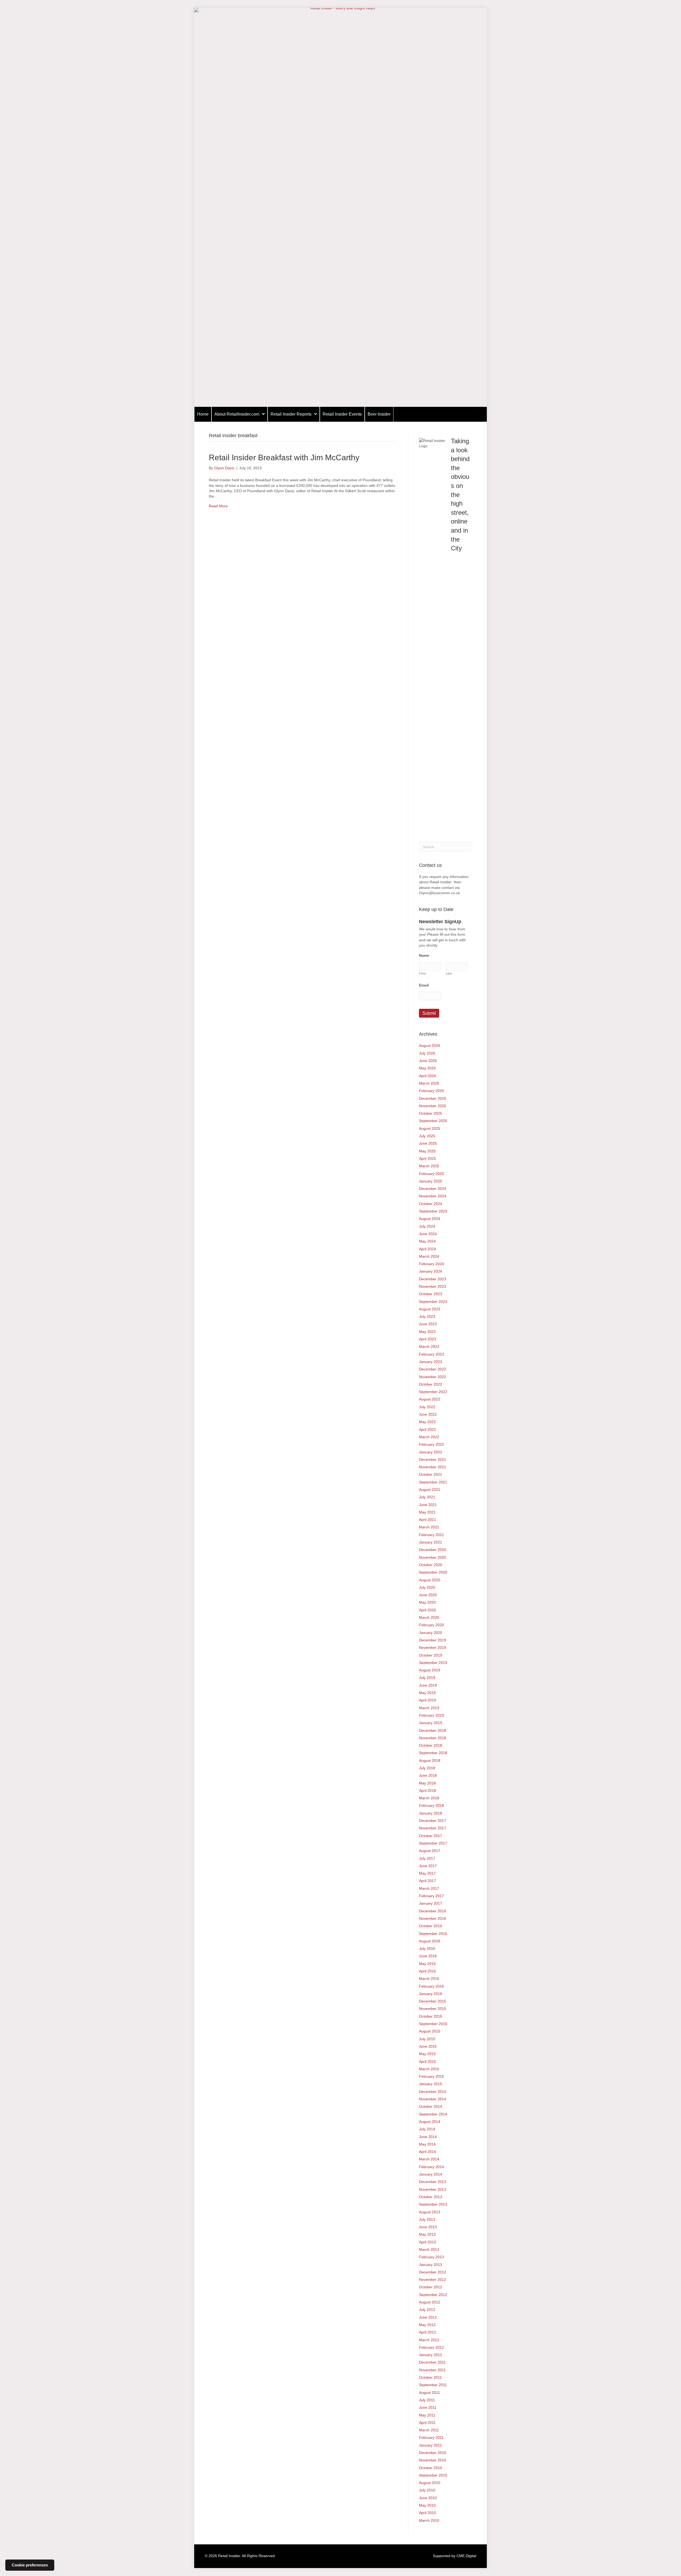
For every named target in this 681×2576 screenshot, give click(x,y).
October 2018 (431, 1745)
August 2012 (430, 2302)
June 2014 (428, 2137)
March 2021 (429, 1527)
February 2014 (431, 2167)
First (423, 973)
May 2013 (427, 2234)
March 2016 (429, 1979)
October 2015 (431, 2016)
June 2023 (428, 1324)
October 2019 (431, 1655)
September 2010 (433, 2475)
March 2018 (429, 1798)
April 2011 (427, 2423)
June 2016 (428, 1956)
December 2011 (432, 2362)
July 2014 (427, 2129)
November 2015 (433, 2009)
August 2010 (430, 2483)
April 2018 (427, 1791)
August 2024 (430, 1219)
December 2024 (433, 1189)
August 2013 (430, 2212)
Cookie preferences (30, 2565)
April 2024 (427, 1249)
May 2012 (427, 2325)
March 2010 (429, 2520)
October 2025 (431, 1113)
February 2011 (431, 2437)
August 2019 (430, 1670)
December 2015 (433, 2001)
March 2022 (429, 1437)
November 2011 (432, 2370)
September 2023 (433, 1302)
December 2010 (433, 2453)
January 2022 (431, 1452)
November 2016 (433, 1918)
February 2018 (431, 1805)
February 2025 (431, 1174)
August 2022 (430, 1399)
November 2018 (433, 1738)
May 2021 (427, 1512)
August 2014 (430, 2122)
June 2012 (428, 2317)
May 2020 (427, 1602)
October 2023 (431, 1294)
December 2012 (433, 2272)
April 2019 (427, 1700)
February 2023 (431, 1354)
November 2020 (433, 1557)
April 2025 (427, 1159)
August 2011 (429, 2393)
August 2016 (430, 1941)
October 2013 (431, 2197)
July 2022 (427, 1407)
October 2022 (431, 1384)
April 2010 (427, 2513)
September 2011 (433, 2385)
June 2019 (428, 1685)
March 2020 (429, 1617)
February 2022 (431, 1444)
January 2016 (431, 1994)
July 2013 (427, 2219)
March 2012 (429, 2340)
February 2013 (431, 2257)
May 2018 (427, 1783)
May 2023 (427, 1332)
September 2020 (433, 1572)
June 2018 (428, 1775)
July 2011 (427, 2400)
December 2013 (433, 2182)
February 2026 (431, 1091)
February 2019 (431, 1715)
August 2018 (430, 1760)
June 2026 (428, 1061)
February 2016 (431, 1986)
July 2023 (427, 1316)
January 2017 (431, 1903)
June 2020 (428, 1595)
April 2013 (427, 2242)
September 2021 (433, 1482)
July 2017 (427, 1858)
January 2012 (431, 2355)
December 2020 (433, 1550)
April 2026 (427, 1076)
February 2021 (431, 1535)
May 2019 (427, 1693)
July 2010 (427, 2490)
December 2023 (433, 1279)
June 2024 (428, 1234)
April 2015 (427, 2061)
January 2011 (430, 2445)
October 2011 (430, 2377)
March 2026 (429, 1083)
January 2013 (431, 2265)
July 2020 (427, 1587)
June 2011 (428, 2407)
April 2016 (427, 1971)
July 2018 (427, 1768)
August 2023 (430, 1309)
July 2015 (427, 2039)
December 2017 (433, 1821)
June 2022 (428, 1414)
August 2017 (430, 1851)
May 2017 (427, 1873)
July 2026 (427, 1053)
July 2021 (427, 1497)
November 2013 (433, 2189)
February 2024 (431, 1264)
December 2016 (433, 1911)
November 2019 (433, 1647)
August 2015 (430, 2031)
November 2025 (433, 1106)
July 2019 (427, 1678)
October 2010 (431, 2468)
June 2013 (428, 2227)
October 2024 (431, 1204)
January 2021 (431, 1542)
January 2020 (431, 1633)
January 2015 (431, 2084)
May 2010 (427, 2505)
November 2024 (433, 1196)
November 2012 (433, 2280)
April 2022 (427, 1429)
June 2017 (428, 1866)
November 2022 (433, 1377)
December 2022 (433, 1369)
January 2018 (431, 1813)
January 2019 (431, 1723)
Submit (429, 1013)
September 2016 (433, 1934)
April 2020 (427, 1610)
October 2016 (431, 1926)
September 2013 (433, 2204)
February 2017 (431, 1896)
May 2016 (427, 1964)
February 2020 (431, 1625)
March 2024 (429, 1256)
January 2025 (431, 1181)
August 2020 (430, 1580)
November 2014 (433, 2099)
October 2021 (431, 1474)
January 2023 (431, 1362)
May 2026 (427, 1068)
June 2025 (428, 1143)
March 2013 (429, 2249)
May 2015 (427, 2054)
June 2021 (428, 1505)
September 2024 (433, 1211)
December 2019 (433, 1640)
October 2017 (431, 1836)
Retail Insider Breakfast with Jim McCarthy (284, 457)
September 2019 (433, 1663)
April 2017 (427, 1881)
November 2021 (433, 1467)
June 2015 (428, 2046)
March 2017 (429, 1888)
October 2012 (431, 2287)
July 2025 (427, 1136)
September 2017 (433, 1843)
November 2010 (433, 2460)
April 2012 (427, 2332)
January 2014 (431, 2174)
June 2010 (428, 2498)
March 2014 (429, 2159)
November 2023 (433, 1286)
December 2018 (433, 1730)
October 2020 (431, 1565)
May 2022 (427, 1422)
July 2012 (427, 2310)
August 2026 (430, 1046)
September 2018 (433, 1753)
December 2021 (433, 1460)
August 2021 (430, 1490)
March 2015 (429, 2069)
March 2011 (429, 2430)
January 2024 (431, 1271)
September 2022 (433, 1392)
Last (449, 973)
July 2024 (427, 1226)
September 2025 (433, 1121)
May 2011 (427, 2415)
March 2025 (429, 1166)
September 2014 (433, 2114)
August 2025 (430, 1128)
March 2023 (429, 1346)
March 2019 (429, 1708)
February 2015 (431, 2076)
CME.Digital (466, 2556)
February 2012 (431, 2347)
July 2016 (427, 1948)
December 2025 (433, 1098)
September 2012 (433, 2295)
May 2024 (427, 1241)
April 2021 (427, 1520)
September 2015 (433, 2024)
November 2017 (433, 1828)
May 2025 (427, 1151)
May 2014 (427, 2144)
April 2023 (427, 1339)
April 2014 (427, 2152)
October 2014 (431, 2106)
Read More (218, 506)
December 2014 (433, 2092)
